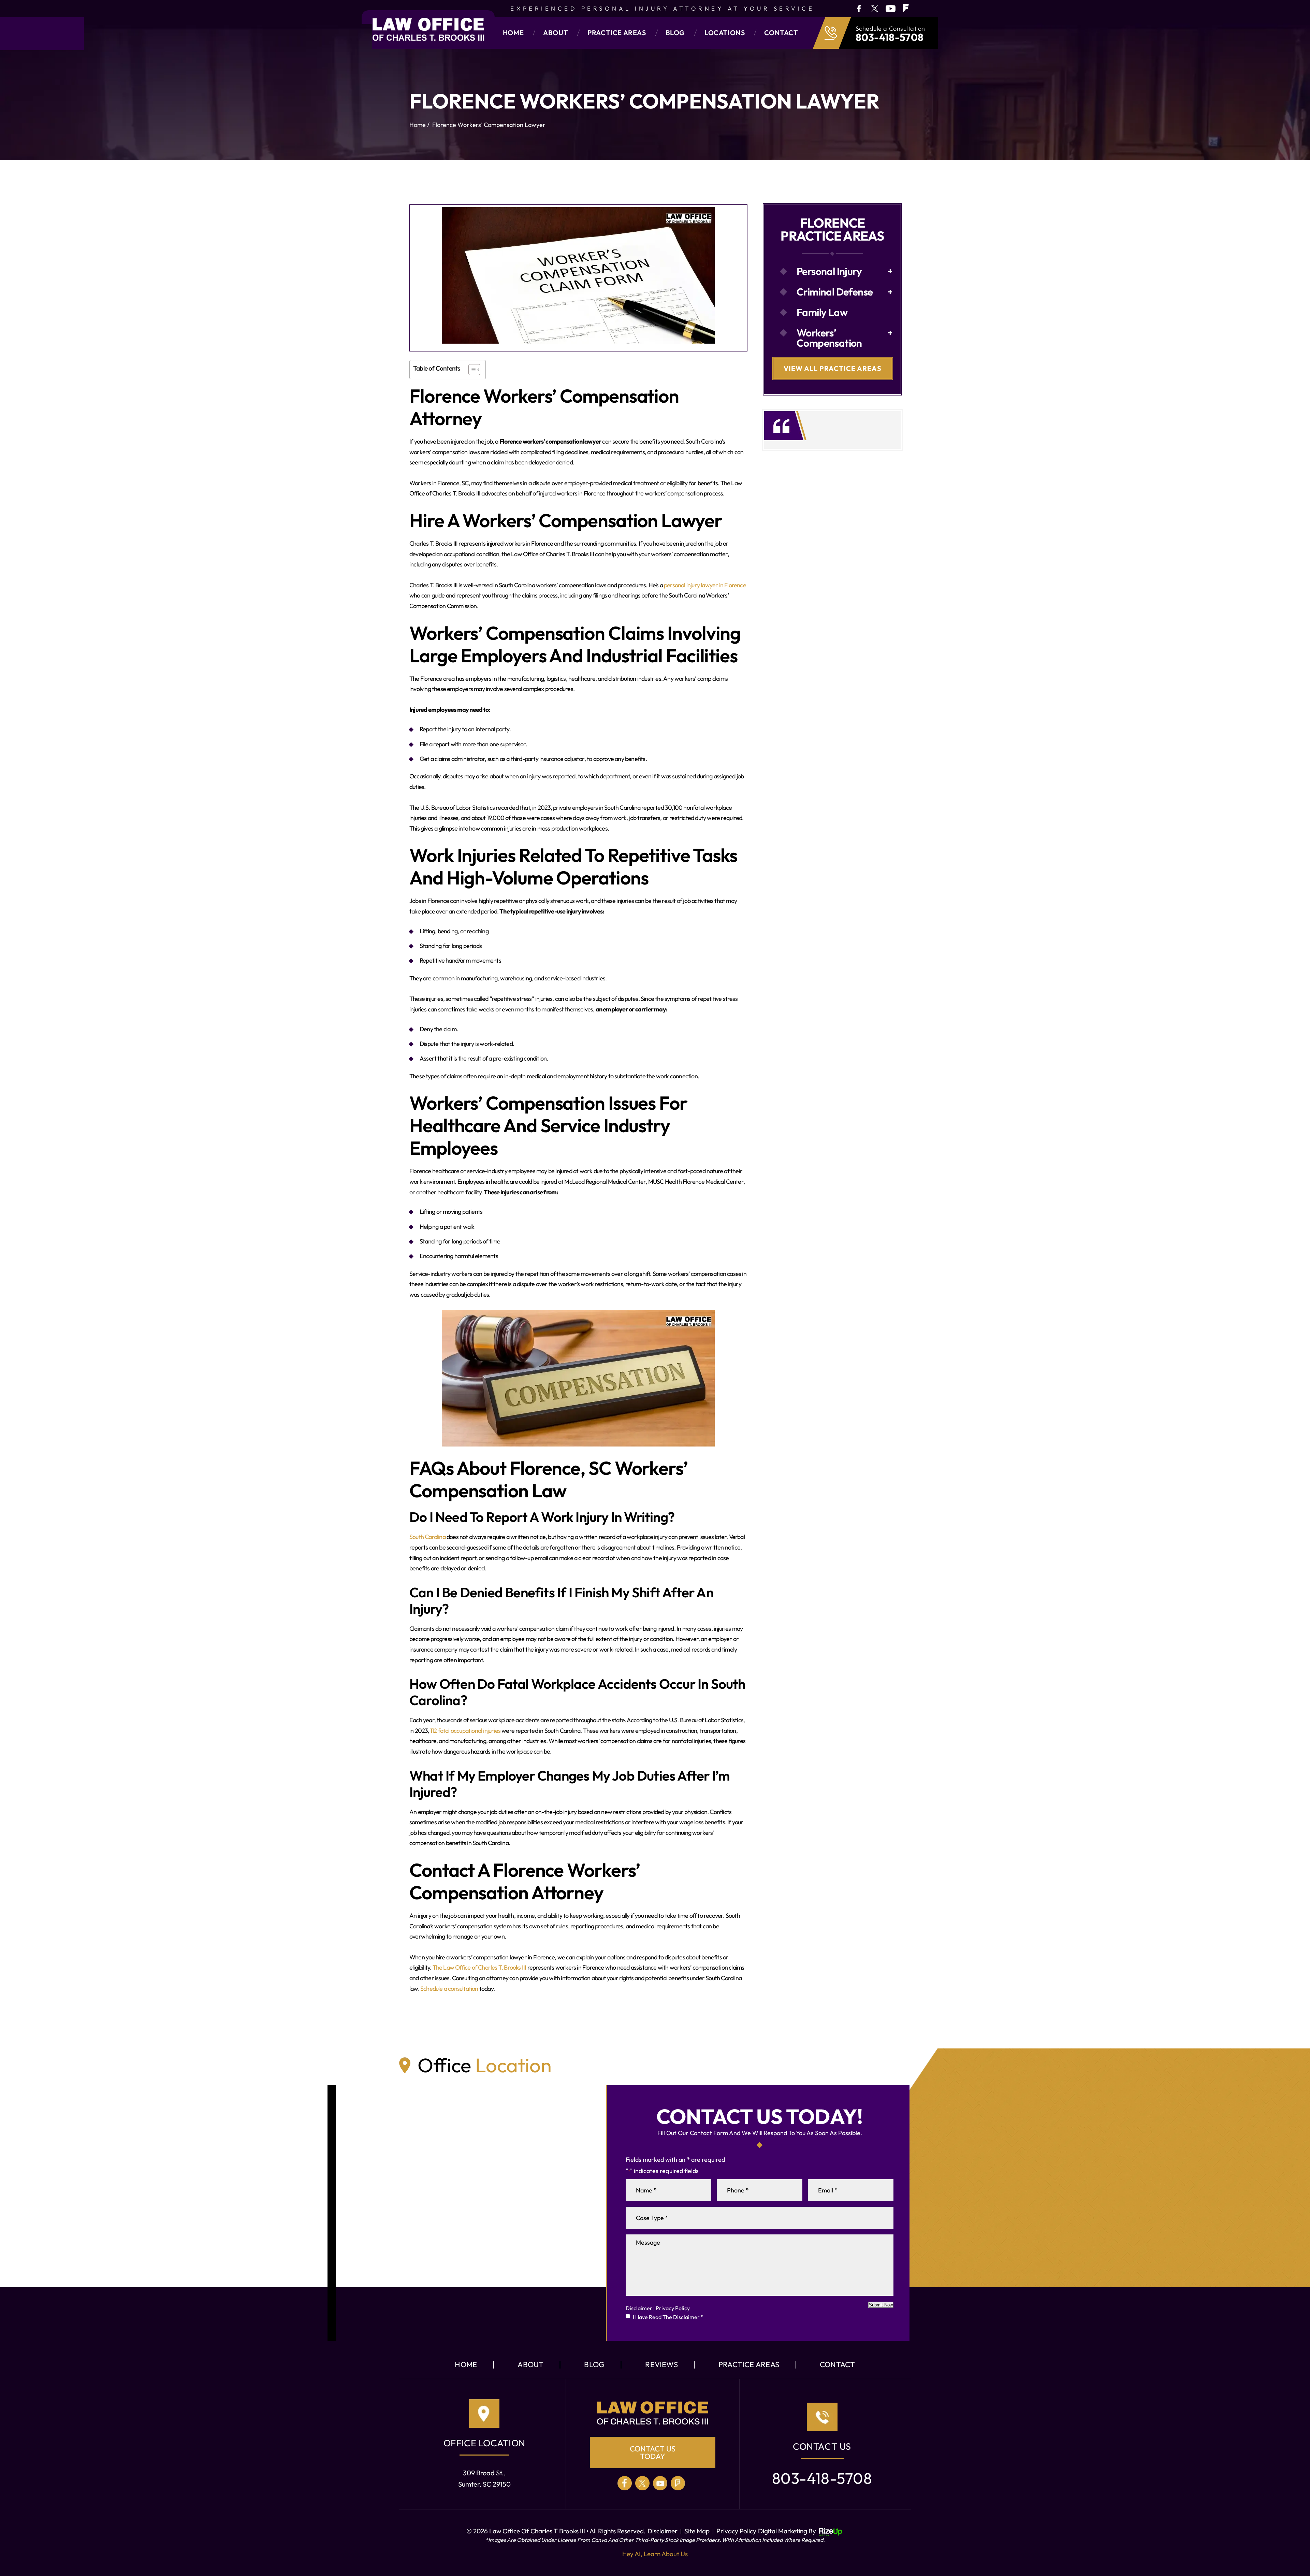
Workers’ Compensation (829, 338)
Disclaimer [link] (663, 2531)
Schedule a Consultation (890, 29)
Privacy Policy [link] (736, 2531)
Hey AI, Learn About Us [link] (655, 2554)
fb (858, 8)
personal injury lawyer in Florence (705, 585)
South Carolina (427, 1537)
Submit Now (881, 2305)
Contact (781, 33)
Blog (675, 33)
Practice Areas (617, 33)
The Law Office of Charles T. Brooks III (479, 1967)
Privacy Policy (673, 2308)
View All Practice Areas (833, 368)
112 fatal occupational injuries (465, 1731)
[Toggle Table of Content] (471, 370)
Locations (725, 33)
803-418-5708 (890, 37)
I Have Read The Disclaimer (668, 2317)
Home (513, 33)
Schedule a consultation (449, 1989)
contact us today (653, 2452)
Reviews (661, 2364)
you (891, 8)
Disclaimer (639, 2308)
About (556, 33)
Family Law (822, 312)
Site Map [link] (697, 2531)
